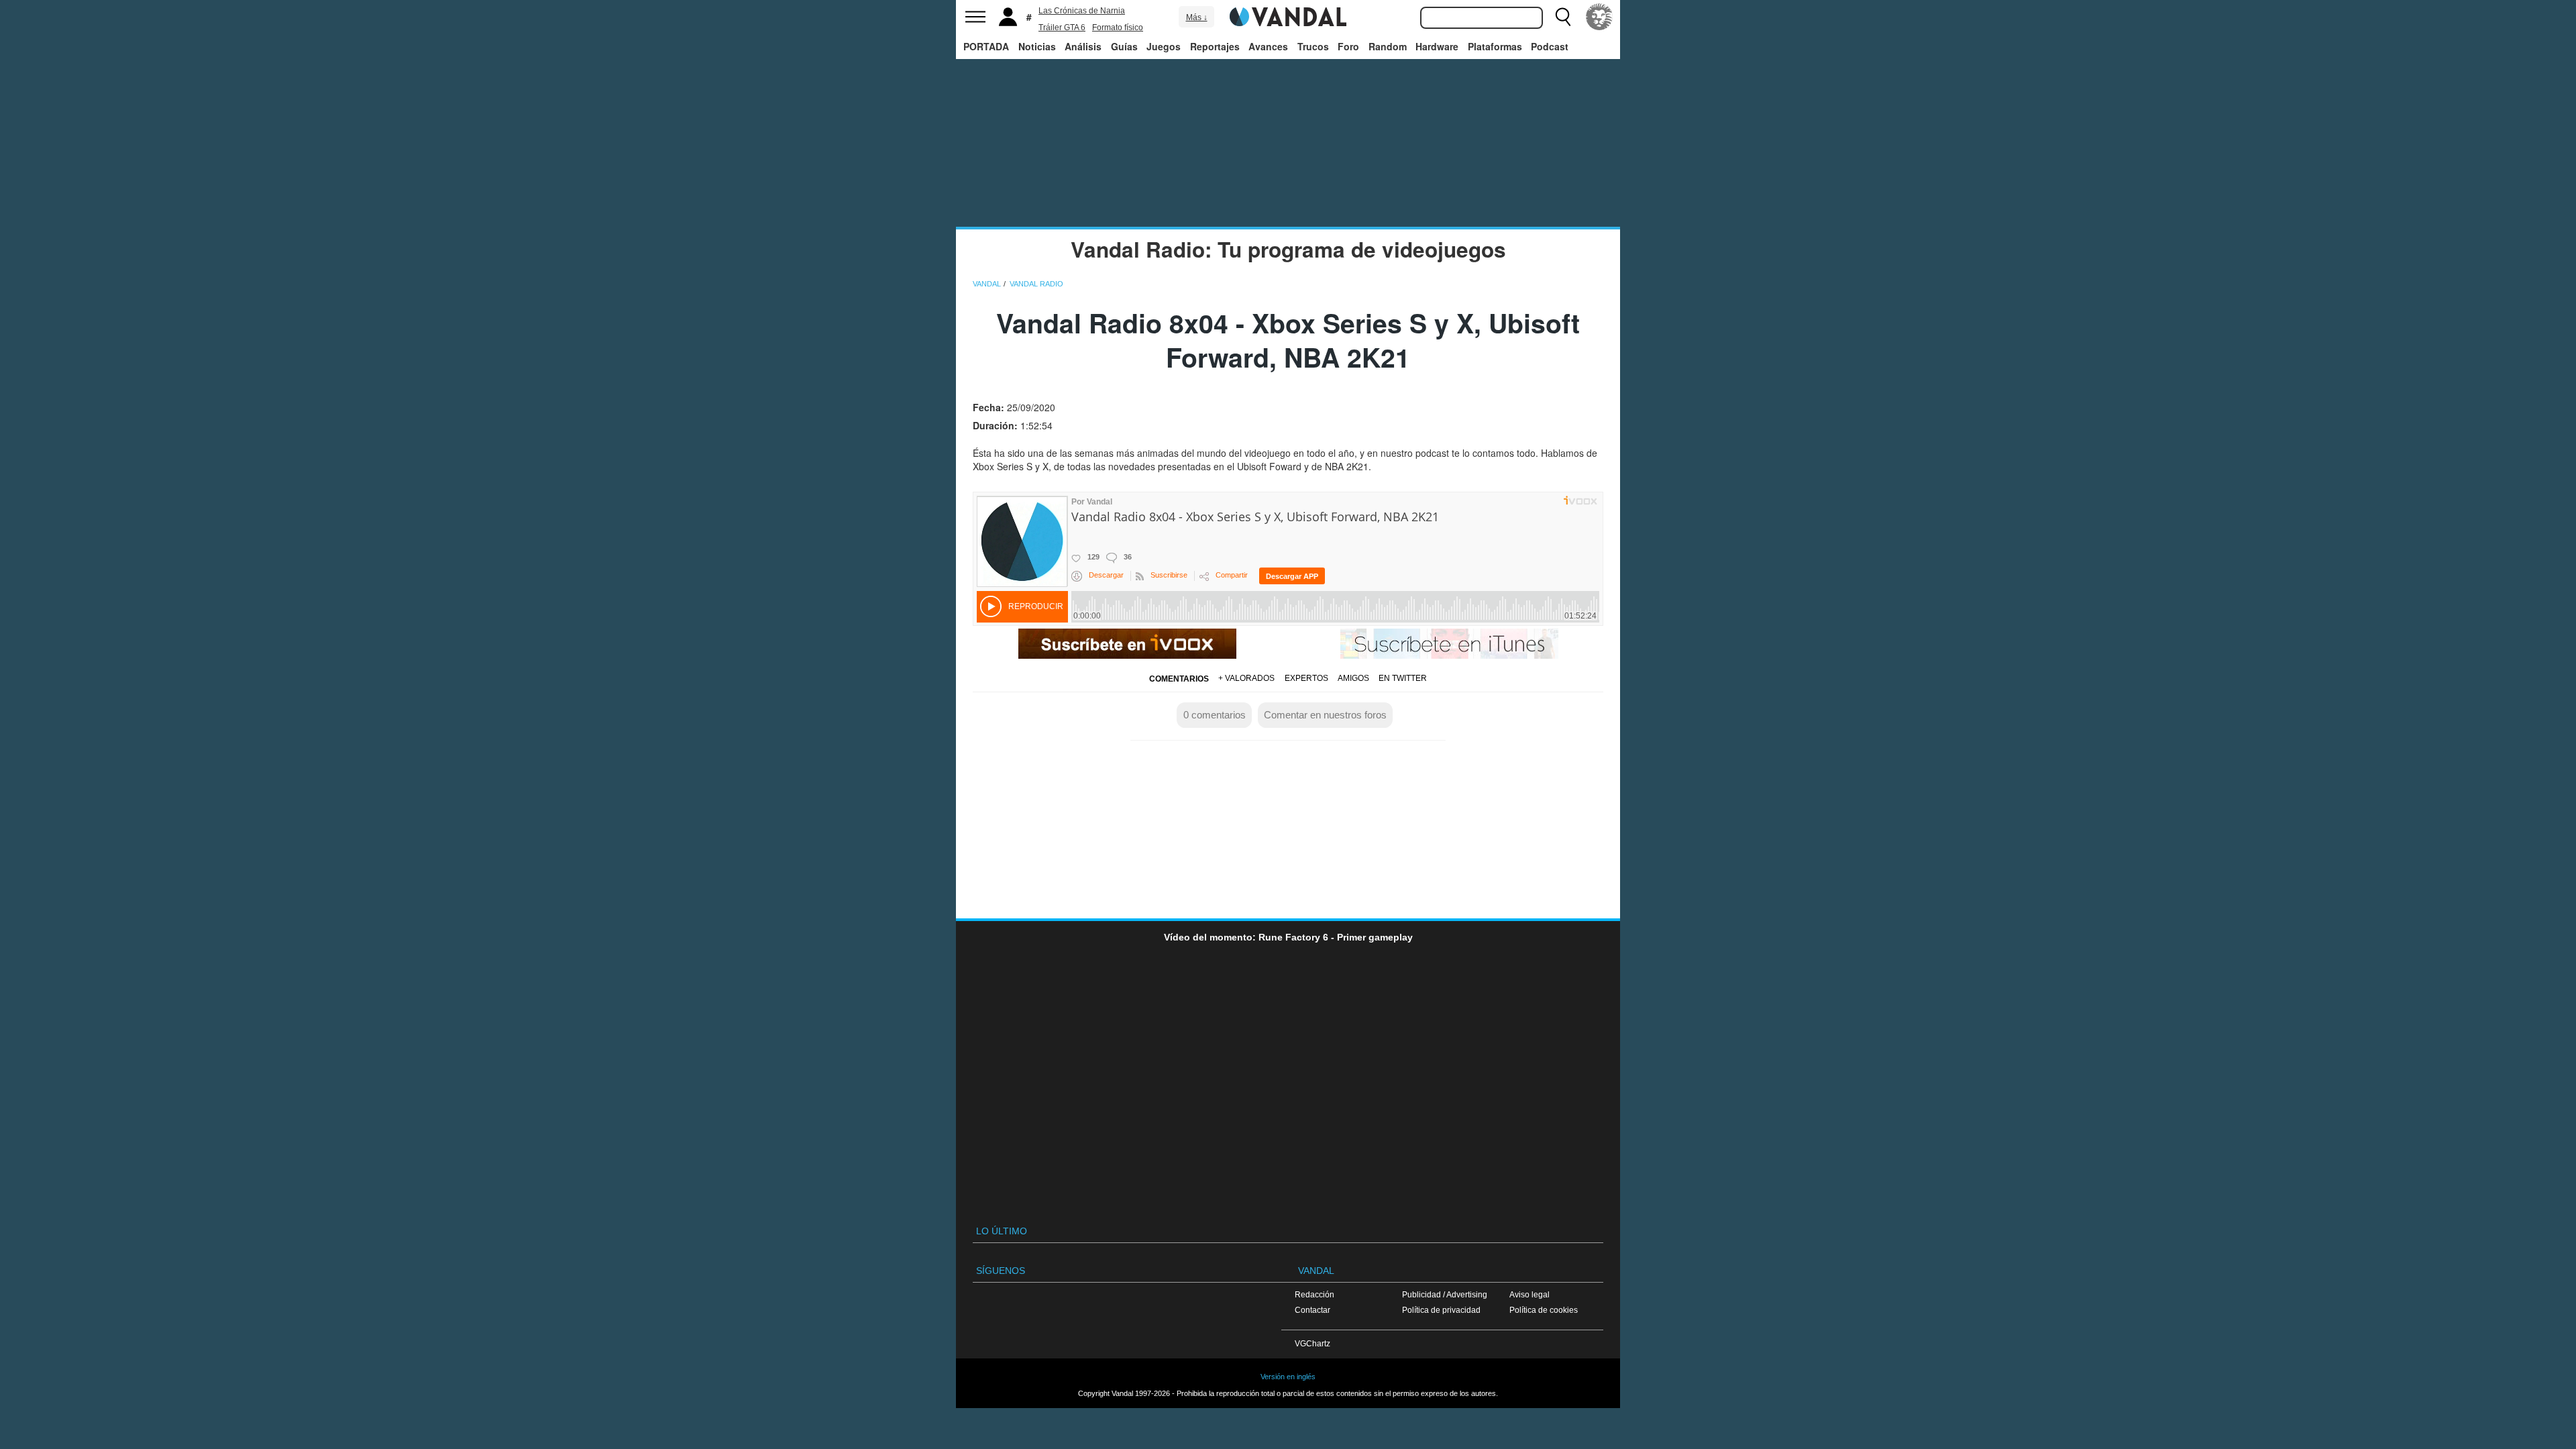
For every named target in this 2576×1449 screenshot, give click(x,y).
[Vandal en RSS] (1228, 1308)
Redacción (1314, 1294)
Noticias (1037, 46)
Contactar (1312, 1310)
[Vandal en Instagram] (1127, 1308)
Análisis (1083, 46)
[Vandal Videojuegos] (1288, 15)
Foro (1348, 46)
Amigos (1353, 678)
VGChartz (1312, 1343)
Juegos (1164, 46)
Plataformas (1495, 46)
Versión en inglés (1288, 1377)
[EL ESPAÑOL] (1599, 17)
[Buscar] (1563, 17)
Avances (1268, 46)
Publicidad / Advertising (1445, 1294)
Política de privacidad (1441, 1310)
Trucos (1313, 46)
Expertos (1306, 678)
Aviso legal (1529, 1294)
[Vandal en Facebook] (1026, 1308)
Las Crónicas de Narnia (1082, 11)
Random (1388, 46)
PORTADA (986, 46)
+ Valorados (1246, 678)
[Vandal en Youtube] (1178, 1308)
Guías (1124, 46)
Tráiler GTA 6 (1062, 28)
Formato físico (1118, 28)
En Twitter (1403, 678)
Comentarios (1179, 679)
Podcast (1550, 46)
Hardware (1437, 46)
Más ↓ (1197, 17)
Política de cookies (1544, 1310)
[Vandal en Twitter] (1076, 1308)
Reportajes (1215, 46)
